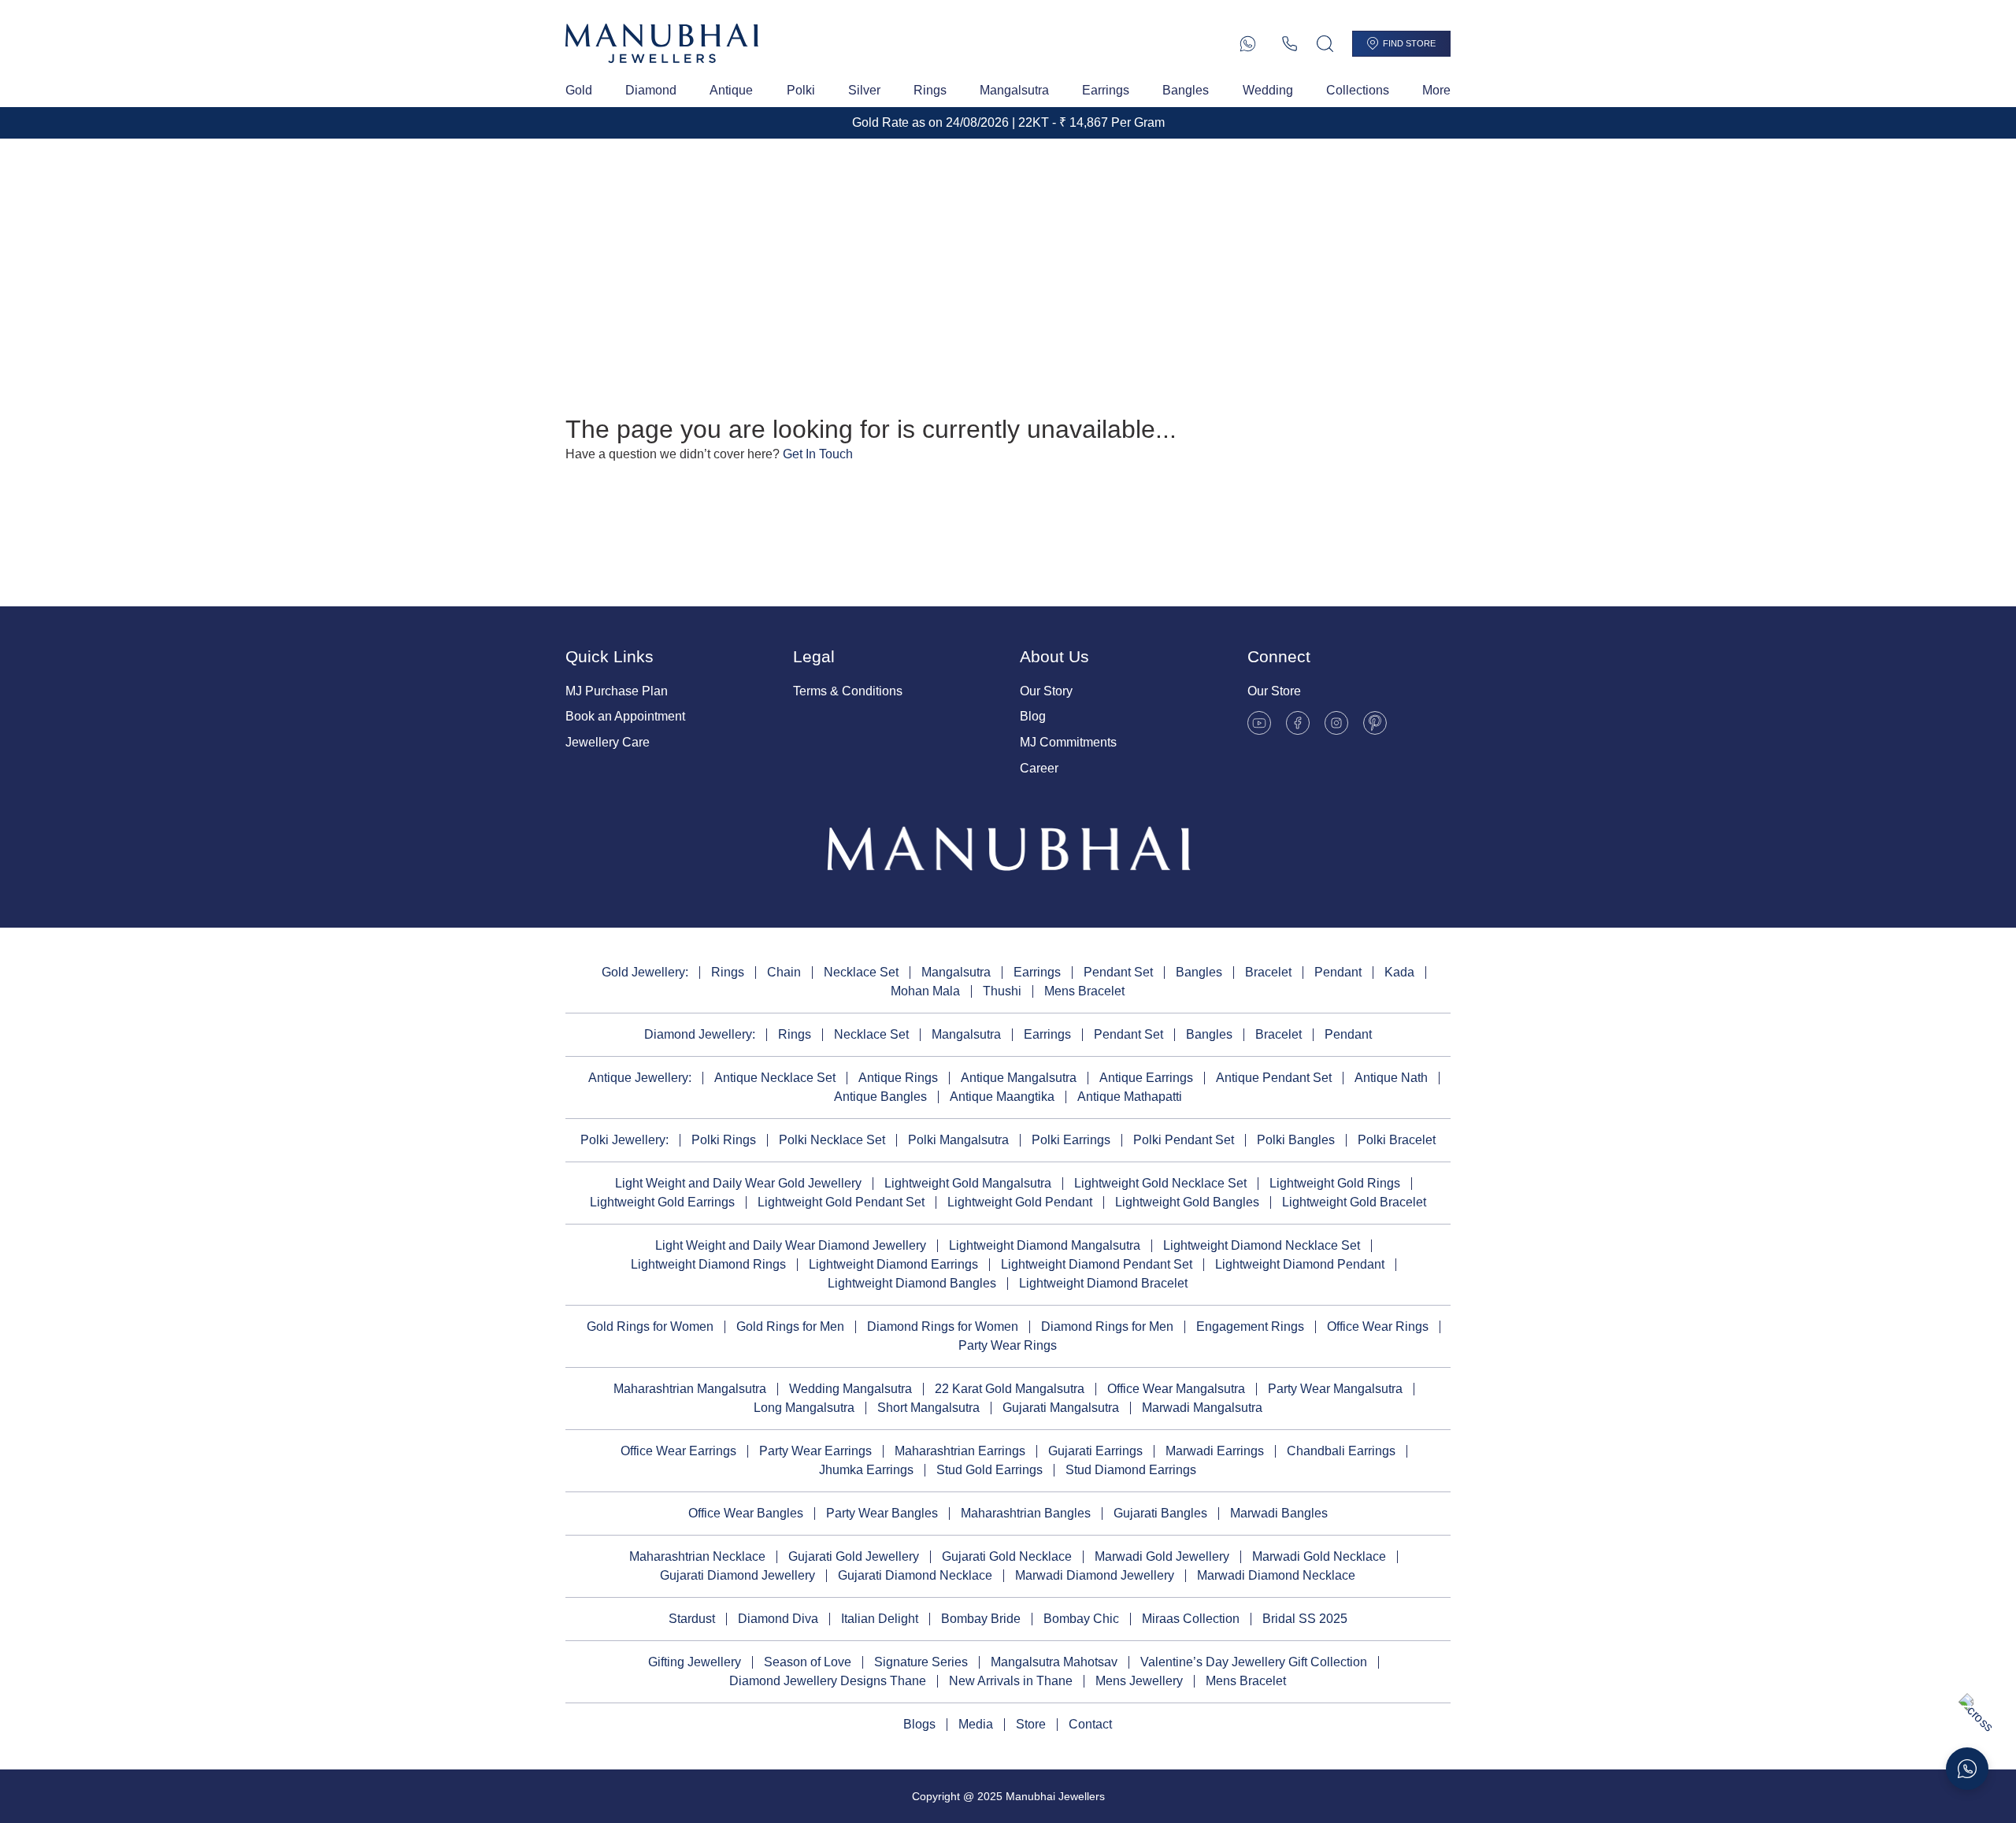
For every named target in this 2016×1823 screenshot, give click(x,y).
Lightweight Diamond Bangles (912, 1283)
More (1436, 90)
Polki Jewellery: (624, 1140)
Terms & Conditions (848, 691)
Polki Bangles (1296, 1140)
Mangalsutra (1014, 90)
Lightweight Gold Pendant (1020, 1202)
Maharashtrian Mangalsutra (690, 1389)
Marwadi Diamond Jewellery (1095, 1575)
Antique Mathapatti (1130, 1097)
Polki (801, 90)
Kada (1399, 972)
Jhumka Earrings (866, 1470)
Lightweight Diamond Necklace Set (1262, 1245)
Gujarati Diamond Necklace (915, 1575)
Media (976, 1724)
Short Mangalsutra (928, 1408)
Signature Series (921, 1662)
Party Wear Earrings (815, 1451)
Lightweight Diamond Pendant (1300, 1264)
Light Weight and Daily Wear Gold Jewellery (738, 1183)
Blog (1033, 716)
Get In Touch (818, 454)
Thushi (1002, 991)
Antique (731, 90)
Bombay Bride (981, 1619)
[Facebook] (1298, 723)
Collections (1358, 90)
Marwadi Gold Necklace (1319, 1556)
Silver (864, 90)
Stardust (692, 1619)
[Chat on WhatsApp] (1967, 1769)
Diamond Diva (778, 1619)
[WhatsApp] (1248, 44)
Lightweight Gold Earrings (662, 1202)
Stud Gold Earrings (989, 1470)
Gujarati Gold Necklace (1007, 1556)
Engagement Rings (1250, 1326)
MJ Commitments (1068, 742)
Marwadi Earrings (1215, 1451)
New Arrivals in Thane (1011, 1681)
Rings (930, 90)
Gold (579, 90)
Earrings (1106, 90)
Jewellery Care (608, 742)
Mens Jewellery (1139, 1681)
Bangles (1186, 90)
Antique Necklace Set (775, 1078)
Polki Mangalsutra (958, 1140)
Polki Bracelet (1397, 1140)
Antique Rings (898, 1078)
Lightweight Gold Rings (1335, 1183)
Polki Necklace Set (832, 1140)
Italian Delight (880, 1619)
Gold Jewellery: (645, 972)
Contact (1090, 1724)
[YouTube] (1259, 723)
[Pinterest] (1375, 723)
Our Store (1274, 691)
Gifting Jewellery (695, 1662)
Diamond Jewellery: (700, 1034)
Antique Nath (1391, 1078)
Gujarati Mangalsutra (1061, 1408)
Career (1039, 768)
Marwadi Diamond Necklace (1276, 1575)
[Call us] (1290, 44)
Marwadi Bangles (1279, 1513)
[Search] (1325, 44)
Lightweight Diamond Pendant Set (1097, 1264)
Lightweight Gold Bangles (1187, 1202)
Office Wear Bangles (746, 1513)
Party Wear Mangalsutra (1335, 1389)
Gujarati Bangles (1160, 1513)
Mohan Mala (925, 991)
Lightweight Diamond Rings (708, 1264)
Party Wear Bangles (882, 1513)
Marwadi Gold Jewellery (1162, 1556)
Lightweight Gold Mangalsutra (968, 1183)
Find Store (1409, 43)
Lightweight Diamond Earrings (893, 1264)
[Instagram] (1336, 723)
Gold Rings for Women (650, 1326)
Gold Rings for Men (790, 1326)
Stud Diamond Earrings (1131, 1470)
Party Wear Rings (1008, 1345)
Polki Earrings (1071, 1140)
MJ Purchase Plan (617, 691)
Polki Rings (724, 1140)
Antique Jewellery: (640, 1078)
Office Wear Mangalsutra (1176, 1389)
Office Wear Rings (1378, 1326)
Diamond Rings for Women (943, 1326)
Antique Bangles (880, 1097)
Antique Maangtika (1002, 1097)
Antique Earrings (1146, 1078)
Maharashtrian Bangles (1026, 1513)
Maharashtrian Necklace (697, 1556)
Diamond (651, 90)
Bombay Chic (1081, 1619)
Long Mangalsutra (804, 1408)
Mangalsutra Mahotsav (1054, 1662)
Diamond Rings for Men (1107, 1326)
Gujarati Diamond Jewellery (737, 1575)
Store (1031, 1724)
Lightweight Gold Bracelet (1354, 1202)
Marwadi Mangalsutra (1202, 1408)
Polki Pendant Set (1184, 1140)
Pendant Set (1118, 972)
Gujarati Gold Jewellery (854, 1556)
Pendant (1338, 972)
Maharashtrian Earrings (960, 1451)
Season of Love (808, 1662)
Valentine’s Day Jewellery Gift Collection (1254, 1662)
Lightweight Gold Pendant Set (841, 1202)
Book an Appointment (625, 716)
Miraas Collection (1191, 1619)
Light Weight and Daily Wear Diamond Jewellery (791, 1245)
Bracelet (1268, 972)
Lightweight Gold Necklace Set (1160, 1183)
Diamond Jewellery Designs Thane (828, 1681)
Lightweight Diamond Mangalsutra (1045, 1245)
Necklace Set (861, 972)
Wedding (1268, 90)
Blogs (919, 1724)
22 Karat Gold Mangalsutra (1010, 1389)
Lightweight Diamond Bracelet (1103, 1283)
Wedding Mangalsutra (850, 1389)
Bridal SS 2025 (1305, 1619)
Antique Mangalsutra (1019, 1078)
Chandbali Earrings (1341, 1451)
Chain (784, 972)
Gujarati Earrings (1095, 1451)
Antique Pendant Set (1274, 1078)
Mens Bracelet (1084, 991)
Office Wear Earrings (678, 1451)
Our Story (1046, 691)
